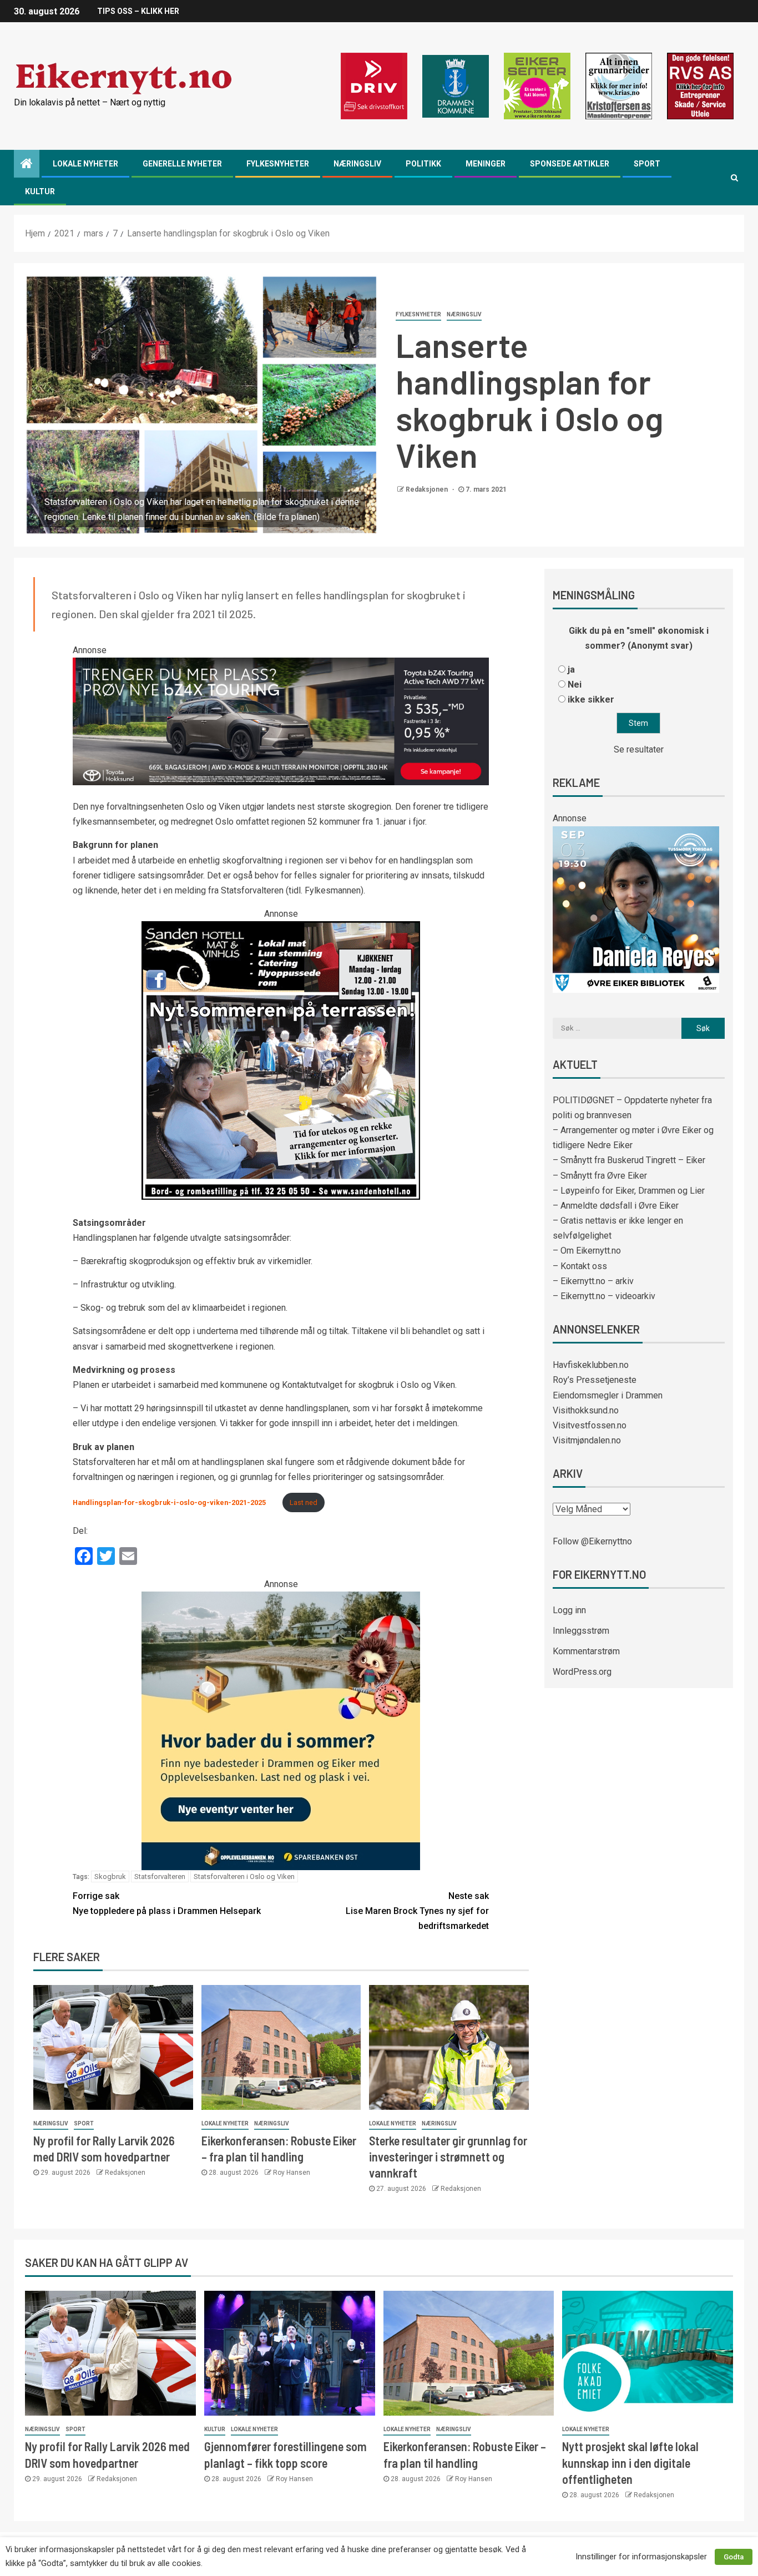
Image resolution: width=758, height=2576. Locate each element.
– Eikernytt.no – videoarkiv (604, 1296)
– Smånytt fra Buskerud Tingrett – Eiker (629, 1160)
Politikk (423, 164)
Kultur (40, 191)
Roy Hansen (292, 2173)
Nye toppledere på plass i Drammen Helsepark (167, 1903)
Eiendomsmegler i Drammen (608, 1395)
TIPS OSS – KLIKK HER (138, 11)
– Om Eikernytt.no (587, 1251)
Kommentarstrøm (586, 1651)
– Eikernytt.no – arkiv (593, 1281)
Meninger (486, 164)
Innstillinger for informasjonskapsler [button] (641, 2557)
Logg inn (569, 1610)
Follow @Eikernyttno (592, 1541)
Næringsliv (357, 164)
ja (571, 670)
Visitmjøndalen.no (587, 1440)
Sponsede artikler (570, 164)
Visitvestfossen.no (590, 1425)
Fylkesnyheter (278, 164)
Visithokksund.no (586, 1410)
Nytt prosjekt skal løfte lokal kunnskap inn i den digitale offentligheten (630, 2463)
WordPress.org (582, 1672)
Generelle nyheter (182, 164)
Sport (647, 164)
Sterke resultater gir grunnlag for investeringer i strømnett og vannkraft (448, 2157)
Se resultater (639, 749)
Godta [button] (734, 2557)
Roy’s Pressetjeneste (595, 1380)
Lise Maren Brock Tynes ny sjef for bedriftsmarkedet (417, 1911)
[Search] (734, 178)
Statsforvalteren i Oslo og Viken (244, 1877)
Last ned (304, 1502)
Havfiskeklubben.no (591, 1365)
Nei (575, 685)
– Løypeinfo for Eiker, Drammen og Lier (629, 1191)
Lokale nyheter (85, 164)
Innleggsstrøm (581, 1631)
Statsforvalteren (160, 1877)
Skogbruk (110, 1877)
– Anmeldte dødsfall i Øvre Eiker (616, 1206)
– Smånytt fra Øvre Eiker (600, 1176)
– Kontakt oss (580, 1266)
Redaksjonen (428, 489)
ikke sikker (591, 699)
